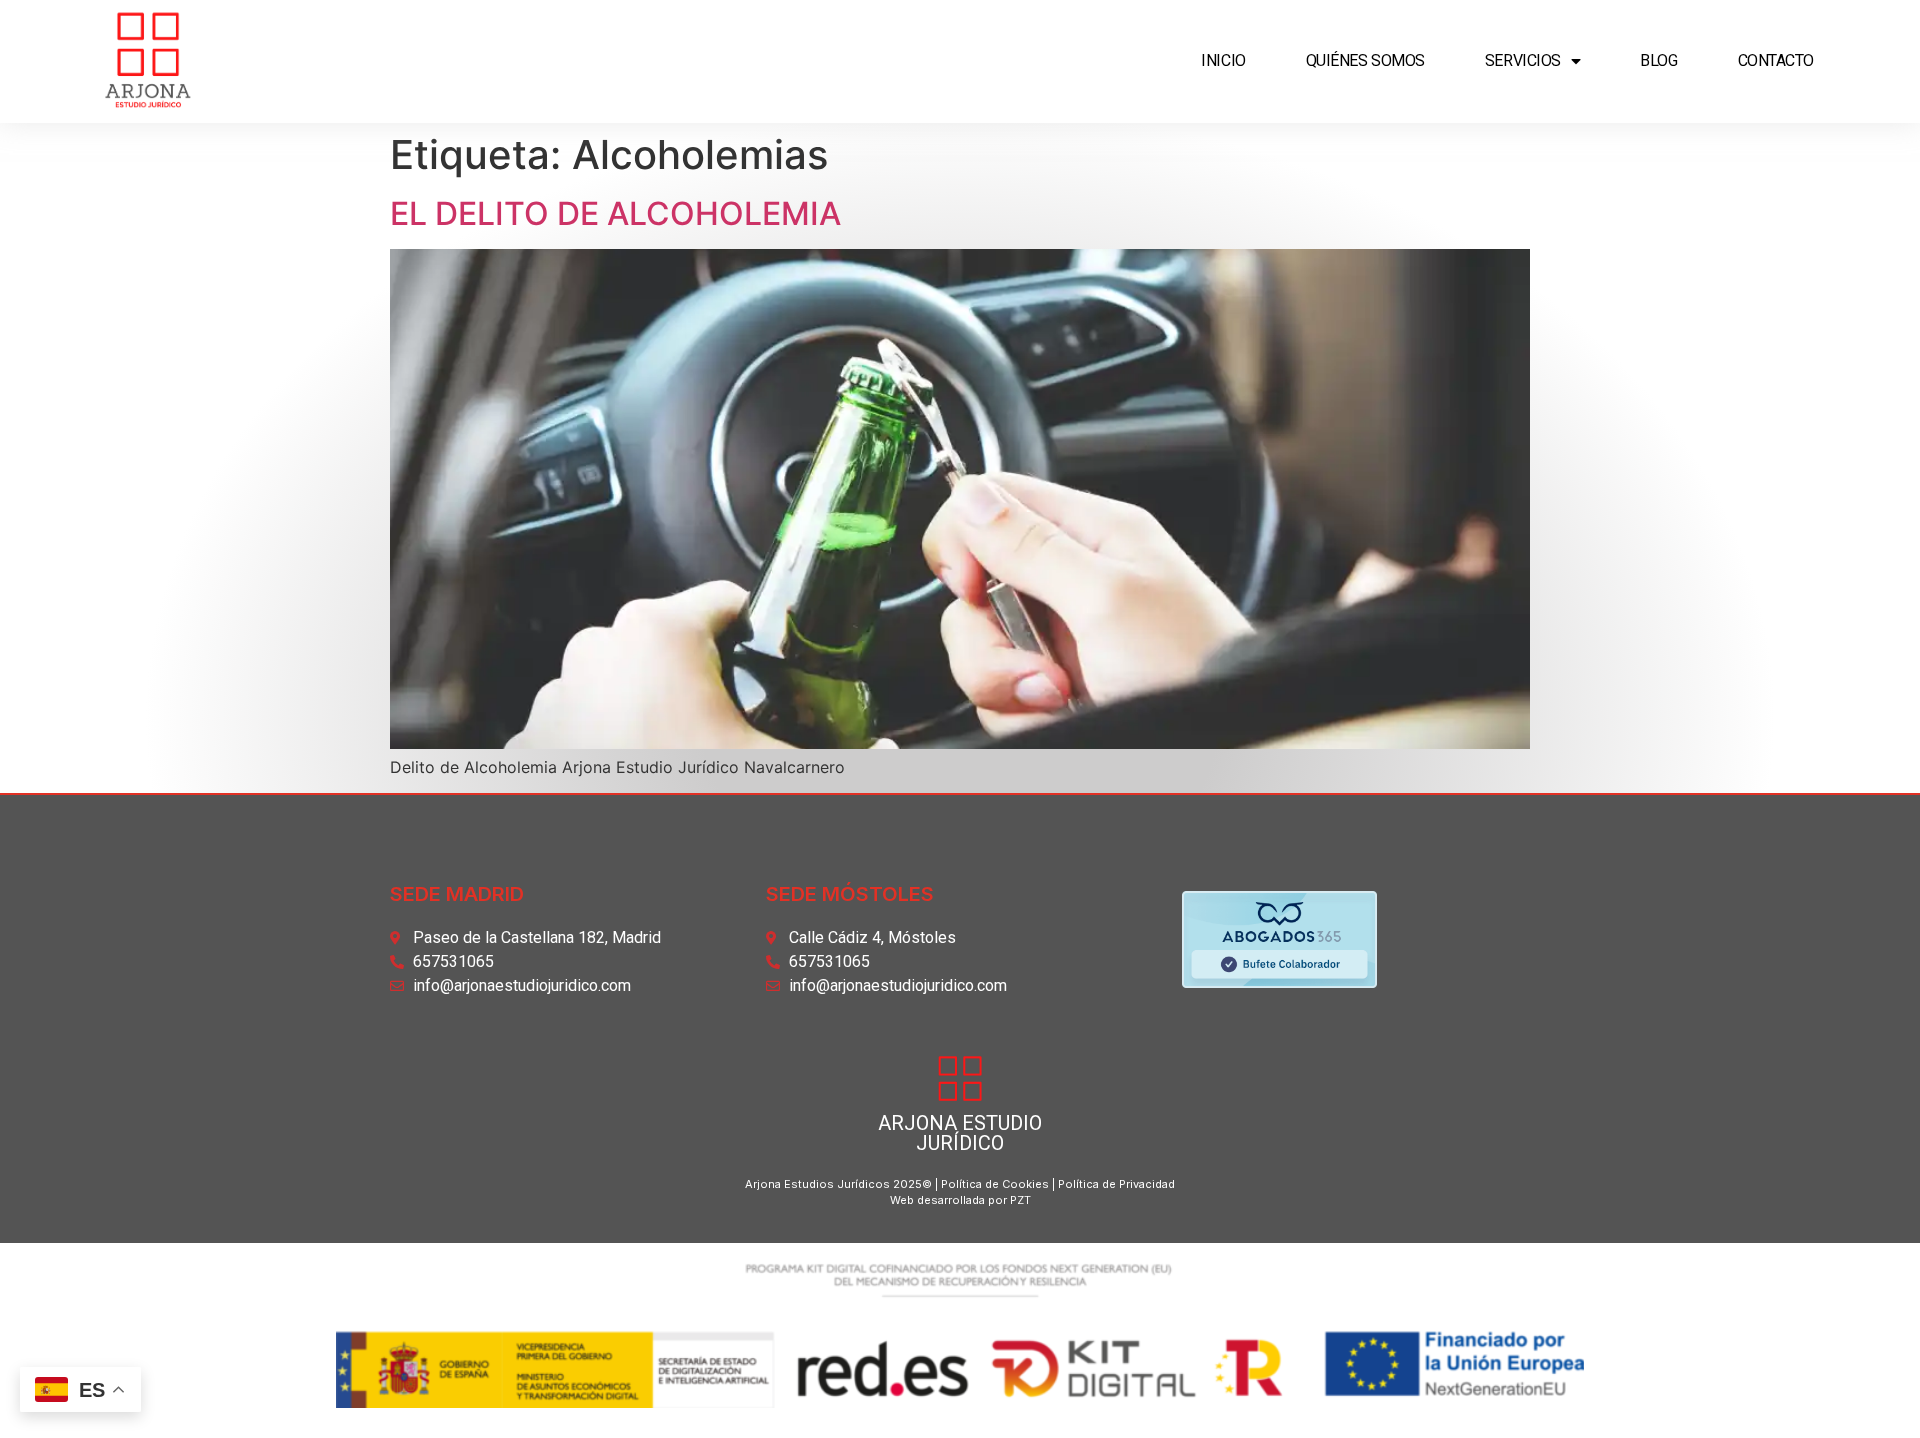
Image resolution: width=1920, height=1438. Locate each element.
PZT (1019, 1200)
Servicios (1523, 60)
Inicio (1223, 60)
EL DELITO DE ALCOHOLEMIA (615, 213)
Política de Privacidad (1116, 1184)
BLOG (1658, 60)
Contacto (1776, 60)
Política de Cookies (995, 1184)
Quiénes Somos (1365, 60)
